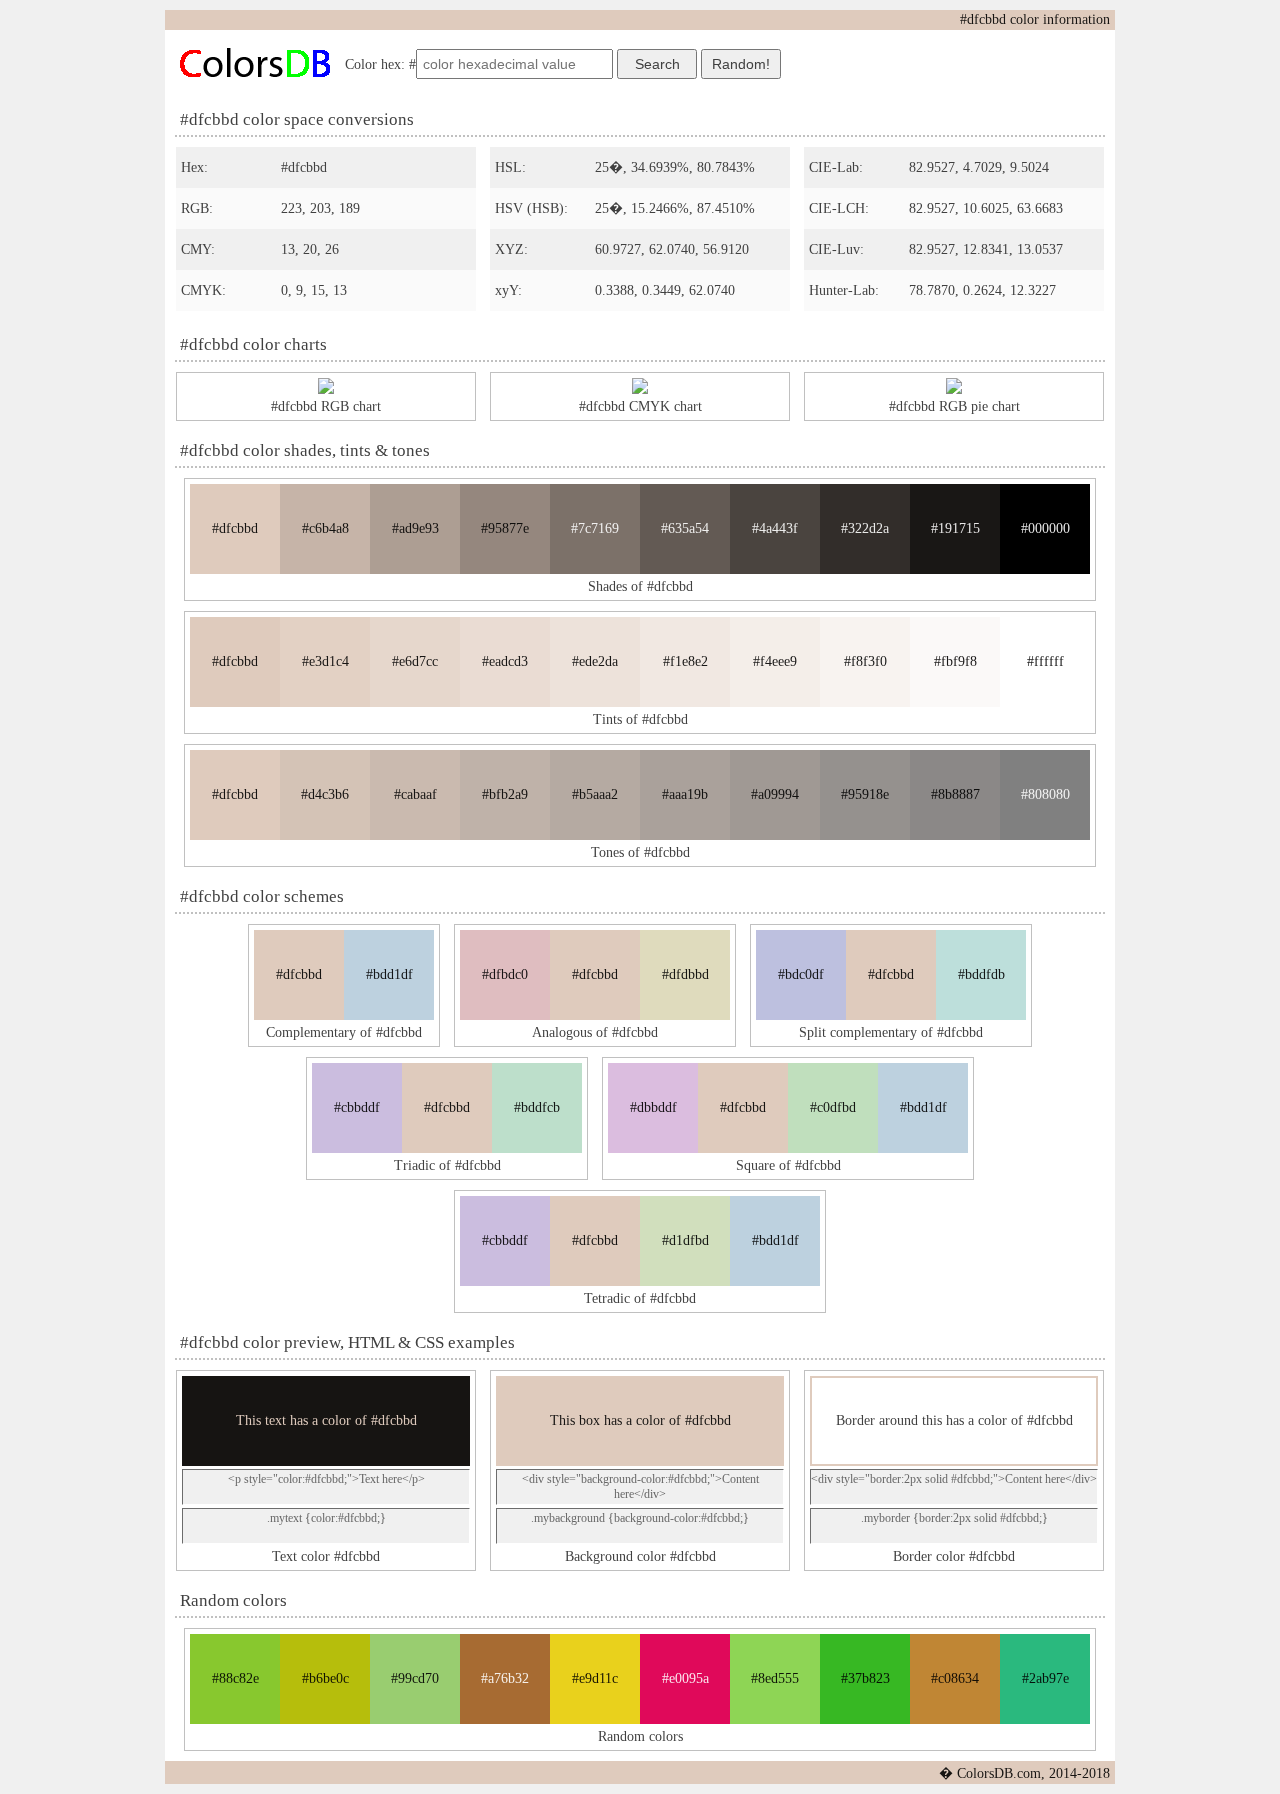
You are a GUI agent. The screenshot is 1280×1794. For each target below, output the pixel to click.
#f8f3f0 (865, 661)
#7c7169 (595, 528)
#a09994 (775, 794)
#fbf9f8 (955, 661)
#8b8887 (955, 794)
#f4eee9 (775, 661)
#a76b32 (505, 1678)
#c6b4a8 (325, 528)
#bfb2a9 (505, 794)
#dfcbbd (235, 528)
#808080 (1045, 794)
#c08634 (955, 1678)
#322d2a (865, 528)
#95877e (505, 528)
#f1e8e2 (685, 661)
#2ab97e (1045, 1678)
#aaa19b (685, 794)
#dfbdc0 (505, 974)
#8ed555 (775, 1678)
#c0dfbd (833, 1107)
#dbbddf (653, 1107)
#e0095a (685, 1678)
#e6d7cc (415, 661)
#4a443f (775, 528)
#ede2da (595, 661)
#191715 (955, 528)
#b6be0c (325, 1678)
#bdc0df (801, 974)
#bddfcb (537, 1107)
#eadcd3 (505, 661)
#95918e (865, 794)
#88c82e (235, 1678)
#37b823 (865, 1678)
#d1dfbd (685, 1240)
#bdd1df (389, 974)
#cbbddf (357, 1107)
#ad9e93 (415, 528)
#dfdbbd (685, 974)
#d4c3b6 (325, 794)
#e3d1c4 (325, 661)
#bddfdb (981, 974)
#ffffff (1045, 661)
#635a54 (685, 528)
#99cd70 (415, 1678)
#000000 (1045, 528)
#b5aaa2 (595, 794)
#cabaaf (415, 794)
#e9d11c (595, 1678)
